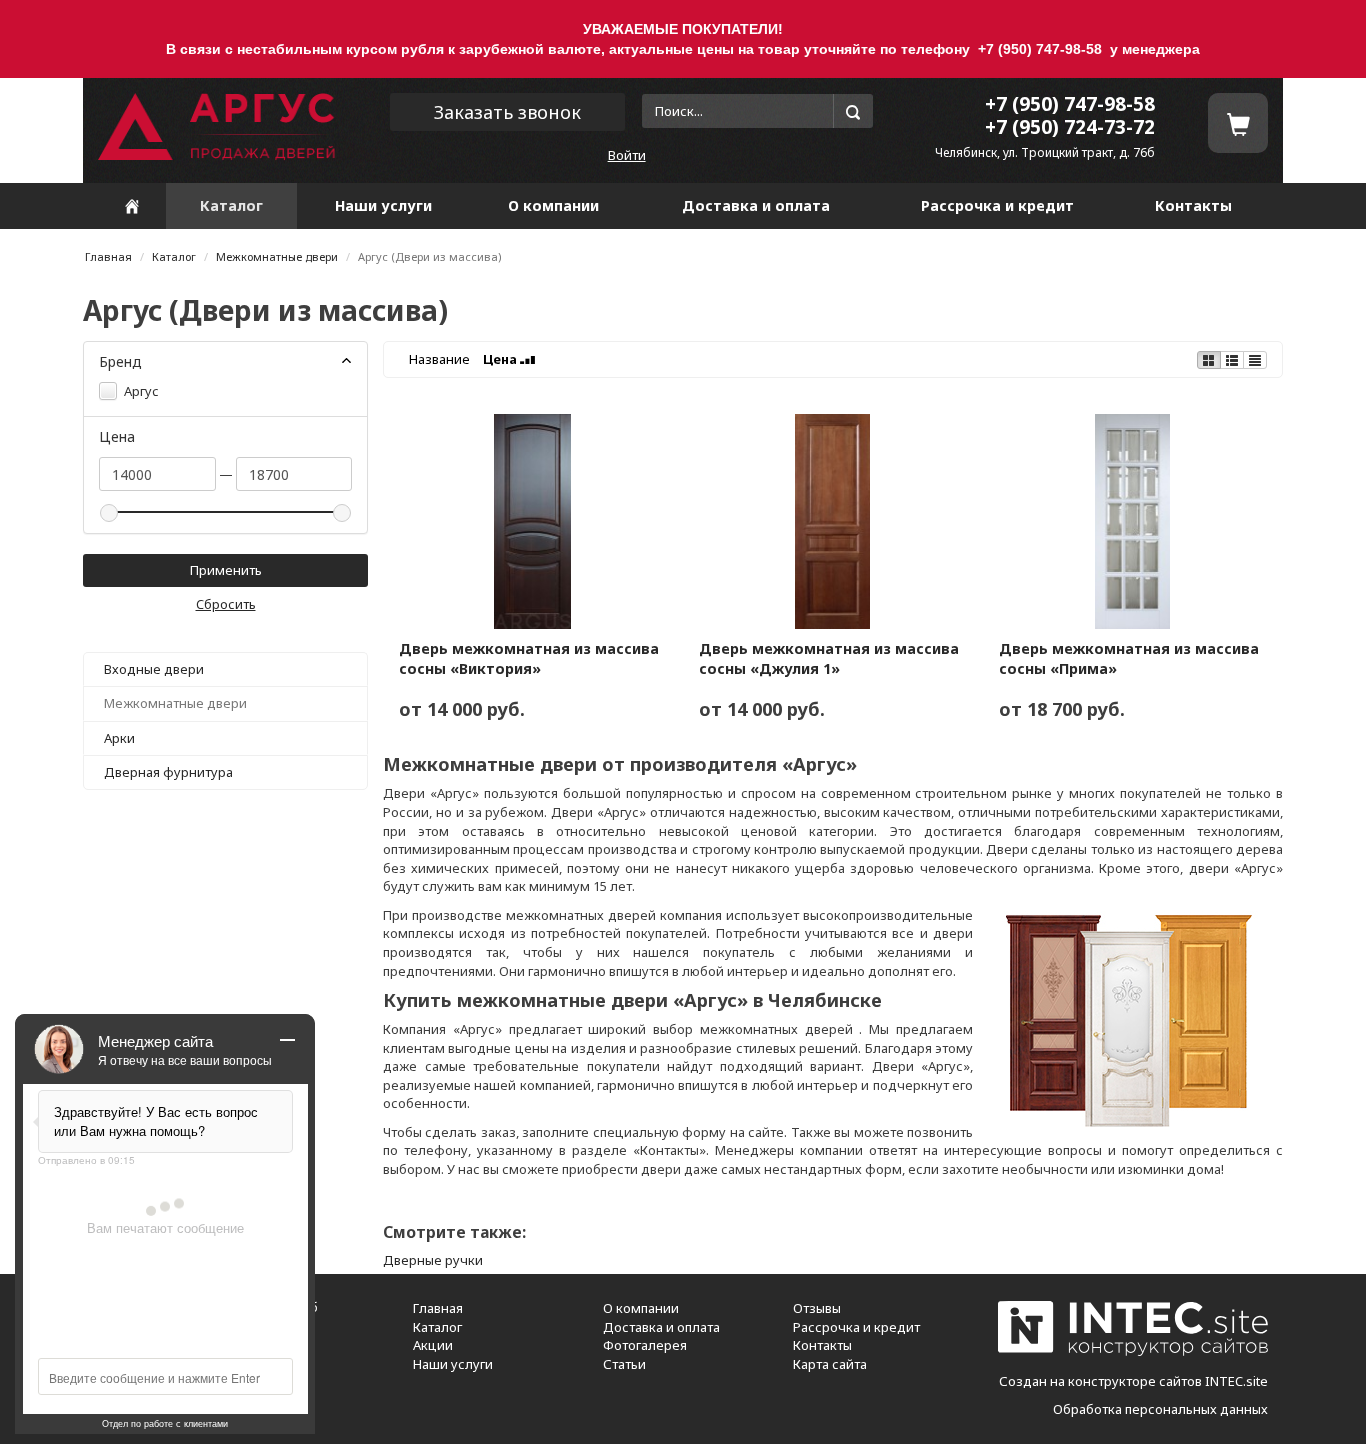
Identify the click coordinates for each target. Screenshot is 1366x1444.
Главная (108, 256)
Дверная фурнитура (168, 772)
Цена (501, 359)
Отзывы (817, 1308)
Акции (433, 1345)
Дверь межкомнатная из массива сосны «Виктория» (529, 658)
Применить (226, 570)
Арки (119, 738)
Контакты (1193, 205)
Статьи (624, 1364)
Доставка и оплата (756, 205)
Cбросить (226, 604)
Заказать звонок (507, 112)
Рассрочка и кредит (997, 205)
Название (439, 359)
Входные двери (154, 669)
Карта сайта (830, 1364)
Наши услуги (383, 205)
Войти (627, 155)
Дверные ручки (433, 1260)
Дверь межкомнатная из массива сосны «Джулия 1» (829, 658)
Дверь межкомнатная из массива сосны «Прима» (1129, 658)
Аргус (140, 391)
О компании (553, 205)
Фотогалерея (645, 1345)
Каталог (231, 205)
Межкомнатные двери (277, 256)
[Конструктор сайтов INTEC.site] (1133, 1352)
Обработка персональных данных (1160, 1409)
